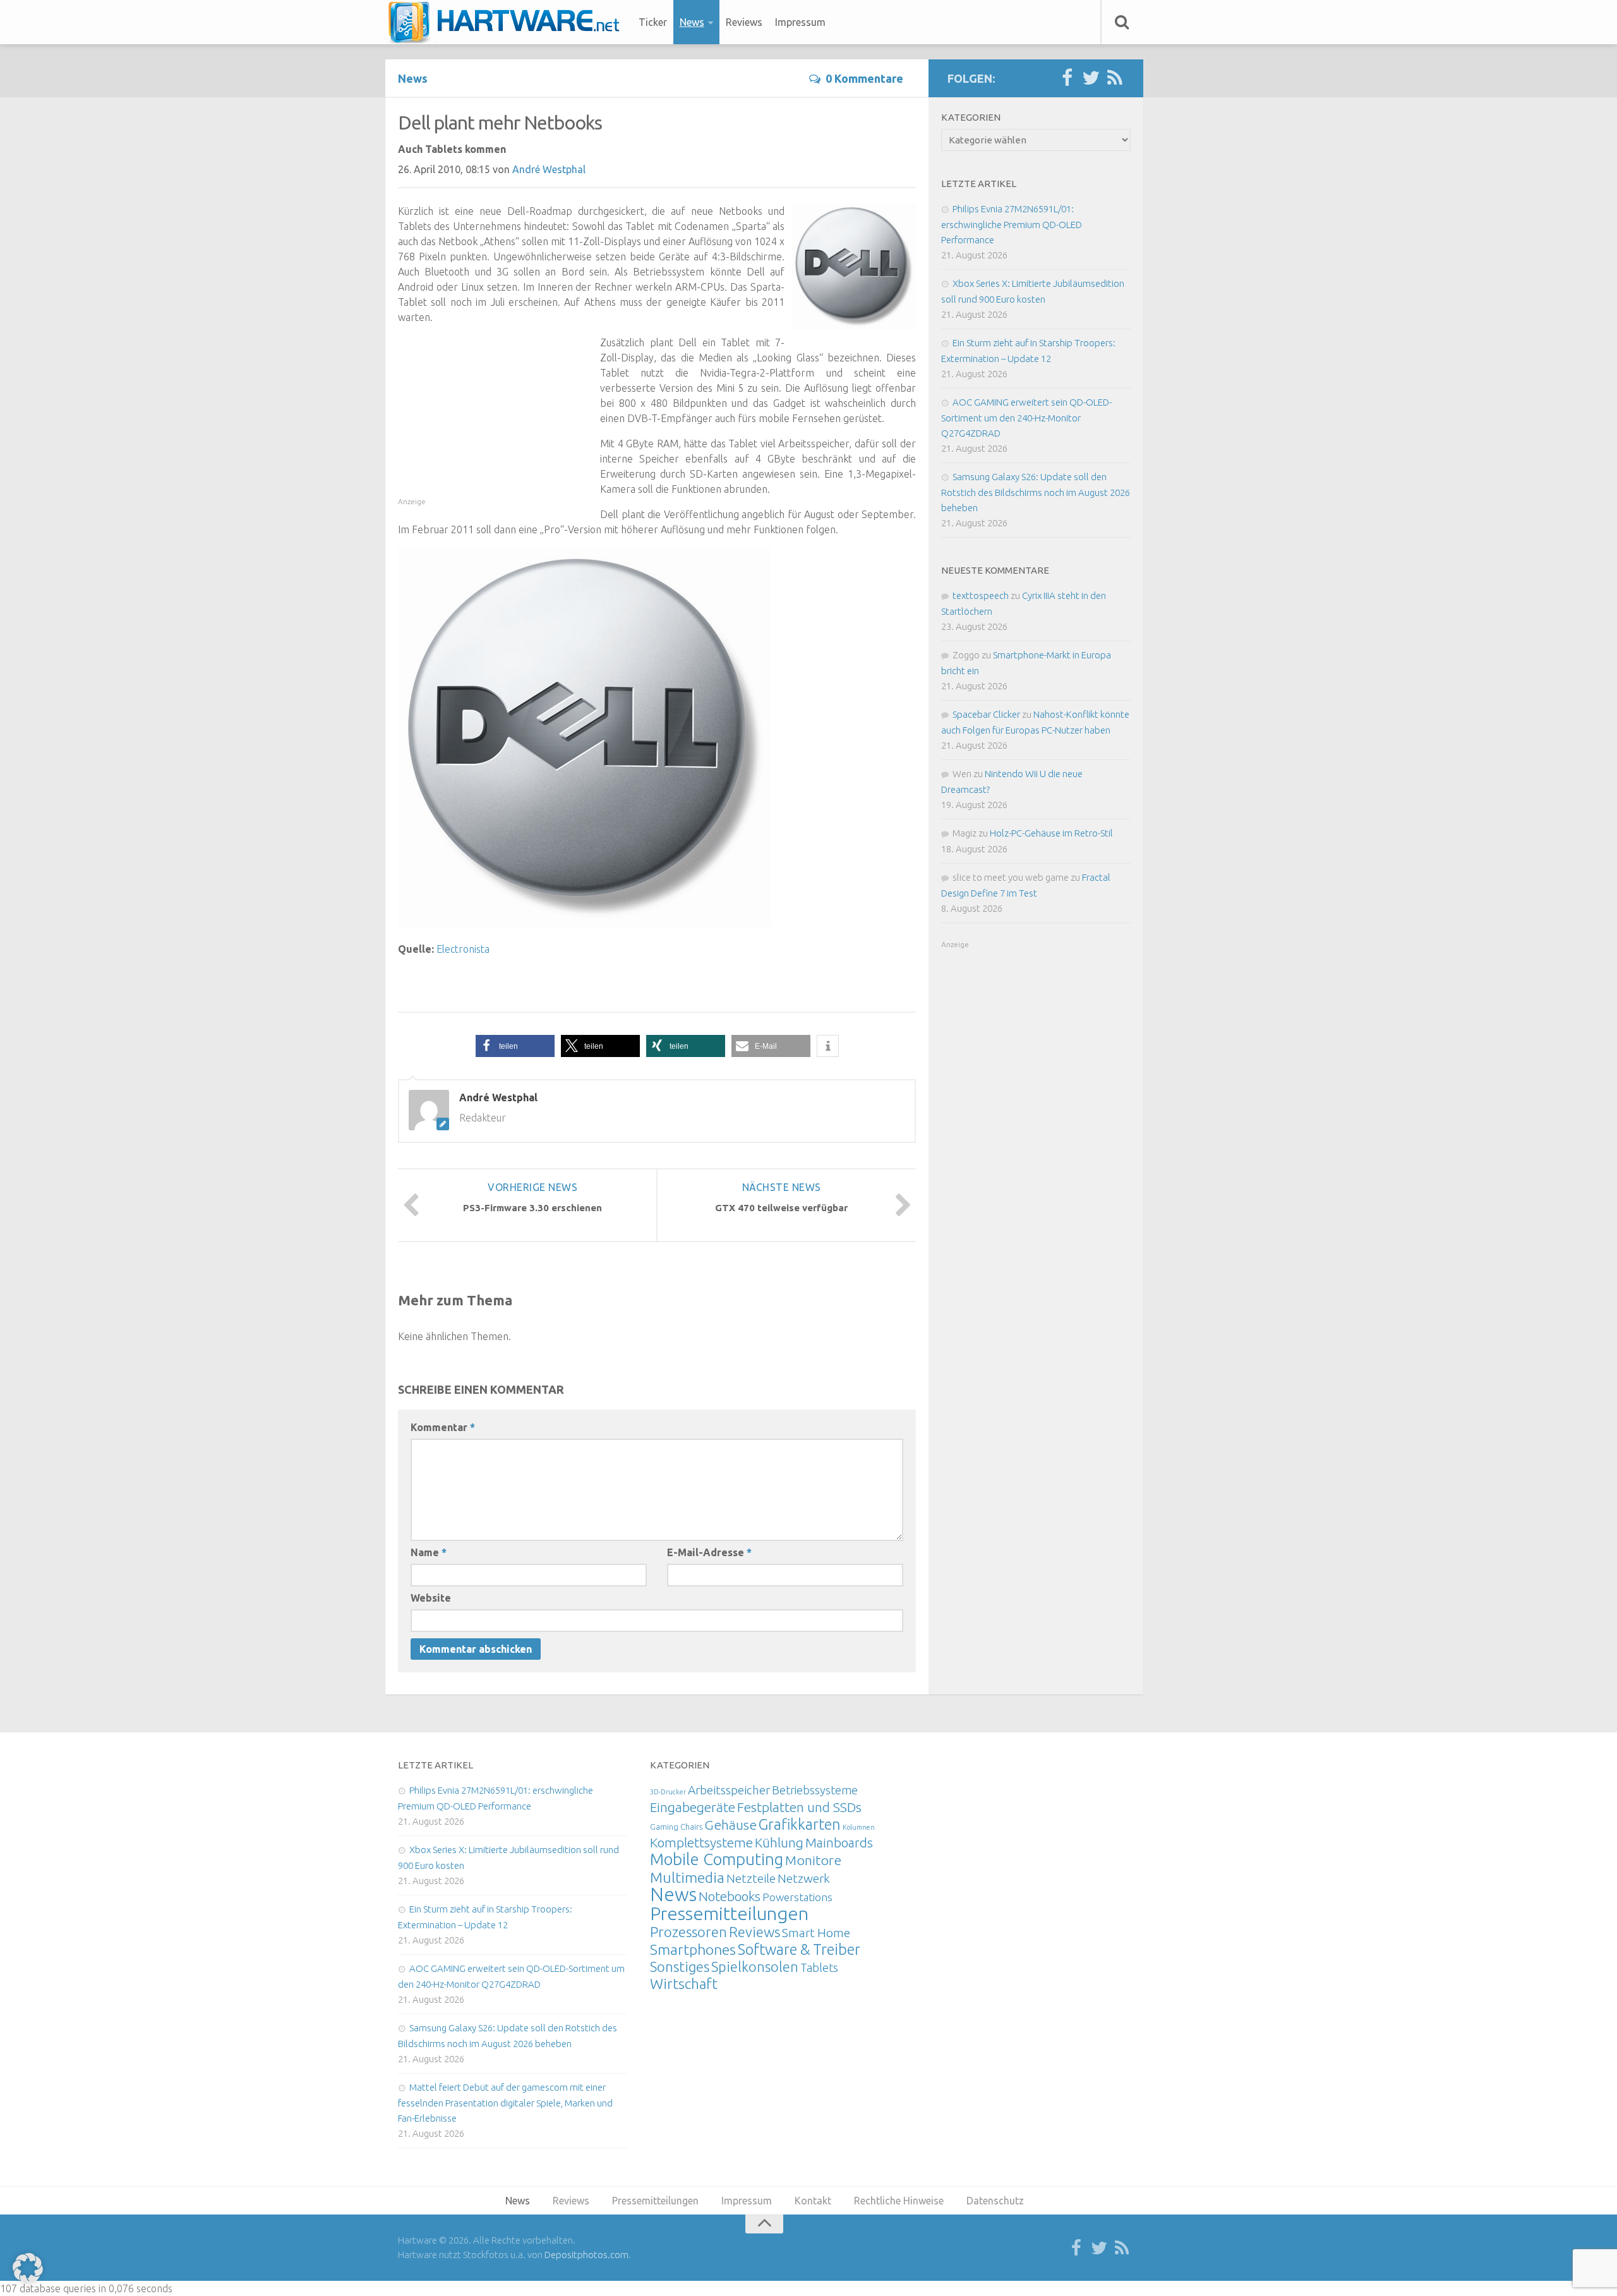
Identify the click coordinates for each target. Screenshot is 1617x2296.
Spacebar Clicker (986, 714)
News (692, 22)
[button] (515, 1046)
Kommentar (443, 1427)
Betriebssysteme (815, 1790)
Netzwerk (804, 1878)
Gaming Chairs (676, 1827)
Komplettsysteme (701, 1842)
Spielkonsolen (755, 1967)
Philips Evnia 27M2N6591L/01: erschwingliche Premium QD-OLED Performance (1012, 224)
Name (429, 1552)
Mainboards (839, 1843)
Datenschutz (995, 2201)
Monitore (813, 1860)
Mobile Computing (717, 1859)
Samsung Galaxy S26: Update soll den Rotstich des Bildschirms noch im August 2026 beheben (1036, 492)
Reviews (744, 22)
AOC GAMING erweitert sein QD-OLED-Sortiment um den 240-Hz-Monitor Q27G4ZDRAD (1026, 418)
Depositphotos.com (586, 2255)
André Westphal (549, 169)
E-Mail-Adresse (709, 1552)
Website (431, 1598)
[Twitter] (1091, 78)
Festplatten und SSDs (799, 1807)
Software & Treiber (799, 1949)
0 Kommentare (864, 78)
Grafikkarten (800, 1824)
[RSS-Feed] (1115, 78)
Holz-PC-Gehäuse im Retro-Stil (1051, 833)
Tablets (819, 1967)
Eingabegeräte (693, 1807)
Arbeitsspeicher (729, 1790)
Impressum (800, 22)
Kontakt (813, 2201)
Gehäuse (730, 1825)
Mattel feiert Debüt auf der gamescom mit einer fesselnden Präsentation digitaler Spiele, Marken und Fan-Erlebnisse (505, 2103)
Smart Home (816, 1933)
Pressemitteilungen (729, 1913)
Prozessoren (688, 1932)
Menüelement (508, 22)
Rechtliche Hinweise (899, 2201)
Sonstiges (680, 1967)
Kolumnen (859, 1827)
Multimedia (687, 1877)
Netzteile (751, 1878)
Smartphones (693, 1949)
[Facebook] (1067, 78)
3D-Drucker (668, 1792)
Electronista (463, 949)
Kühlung (779, 1842)
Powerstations (797, 1897)
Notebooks (730, 1896)
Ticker (653, 22)
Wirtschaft (684, 1984)
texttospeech (981, 595)
